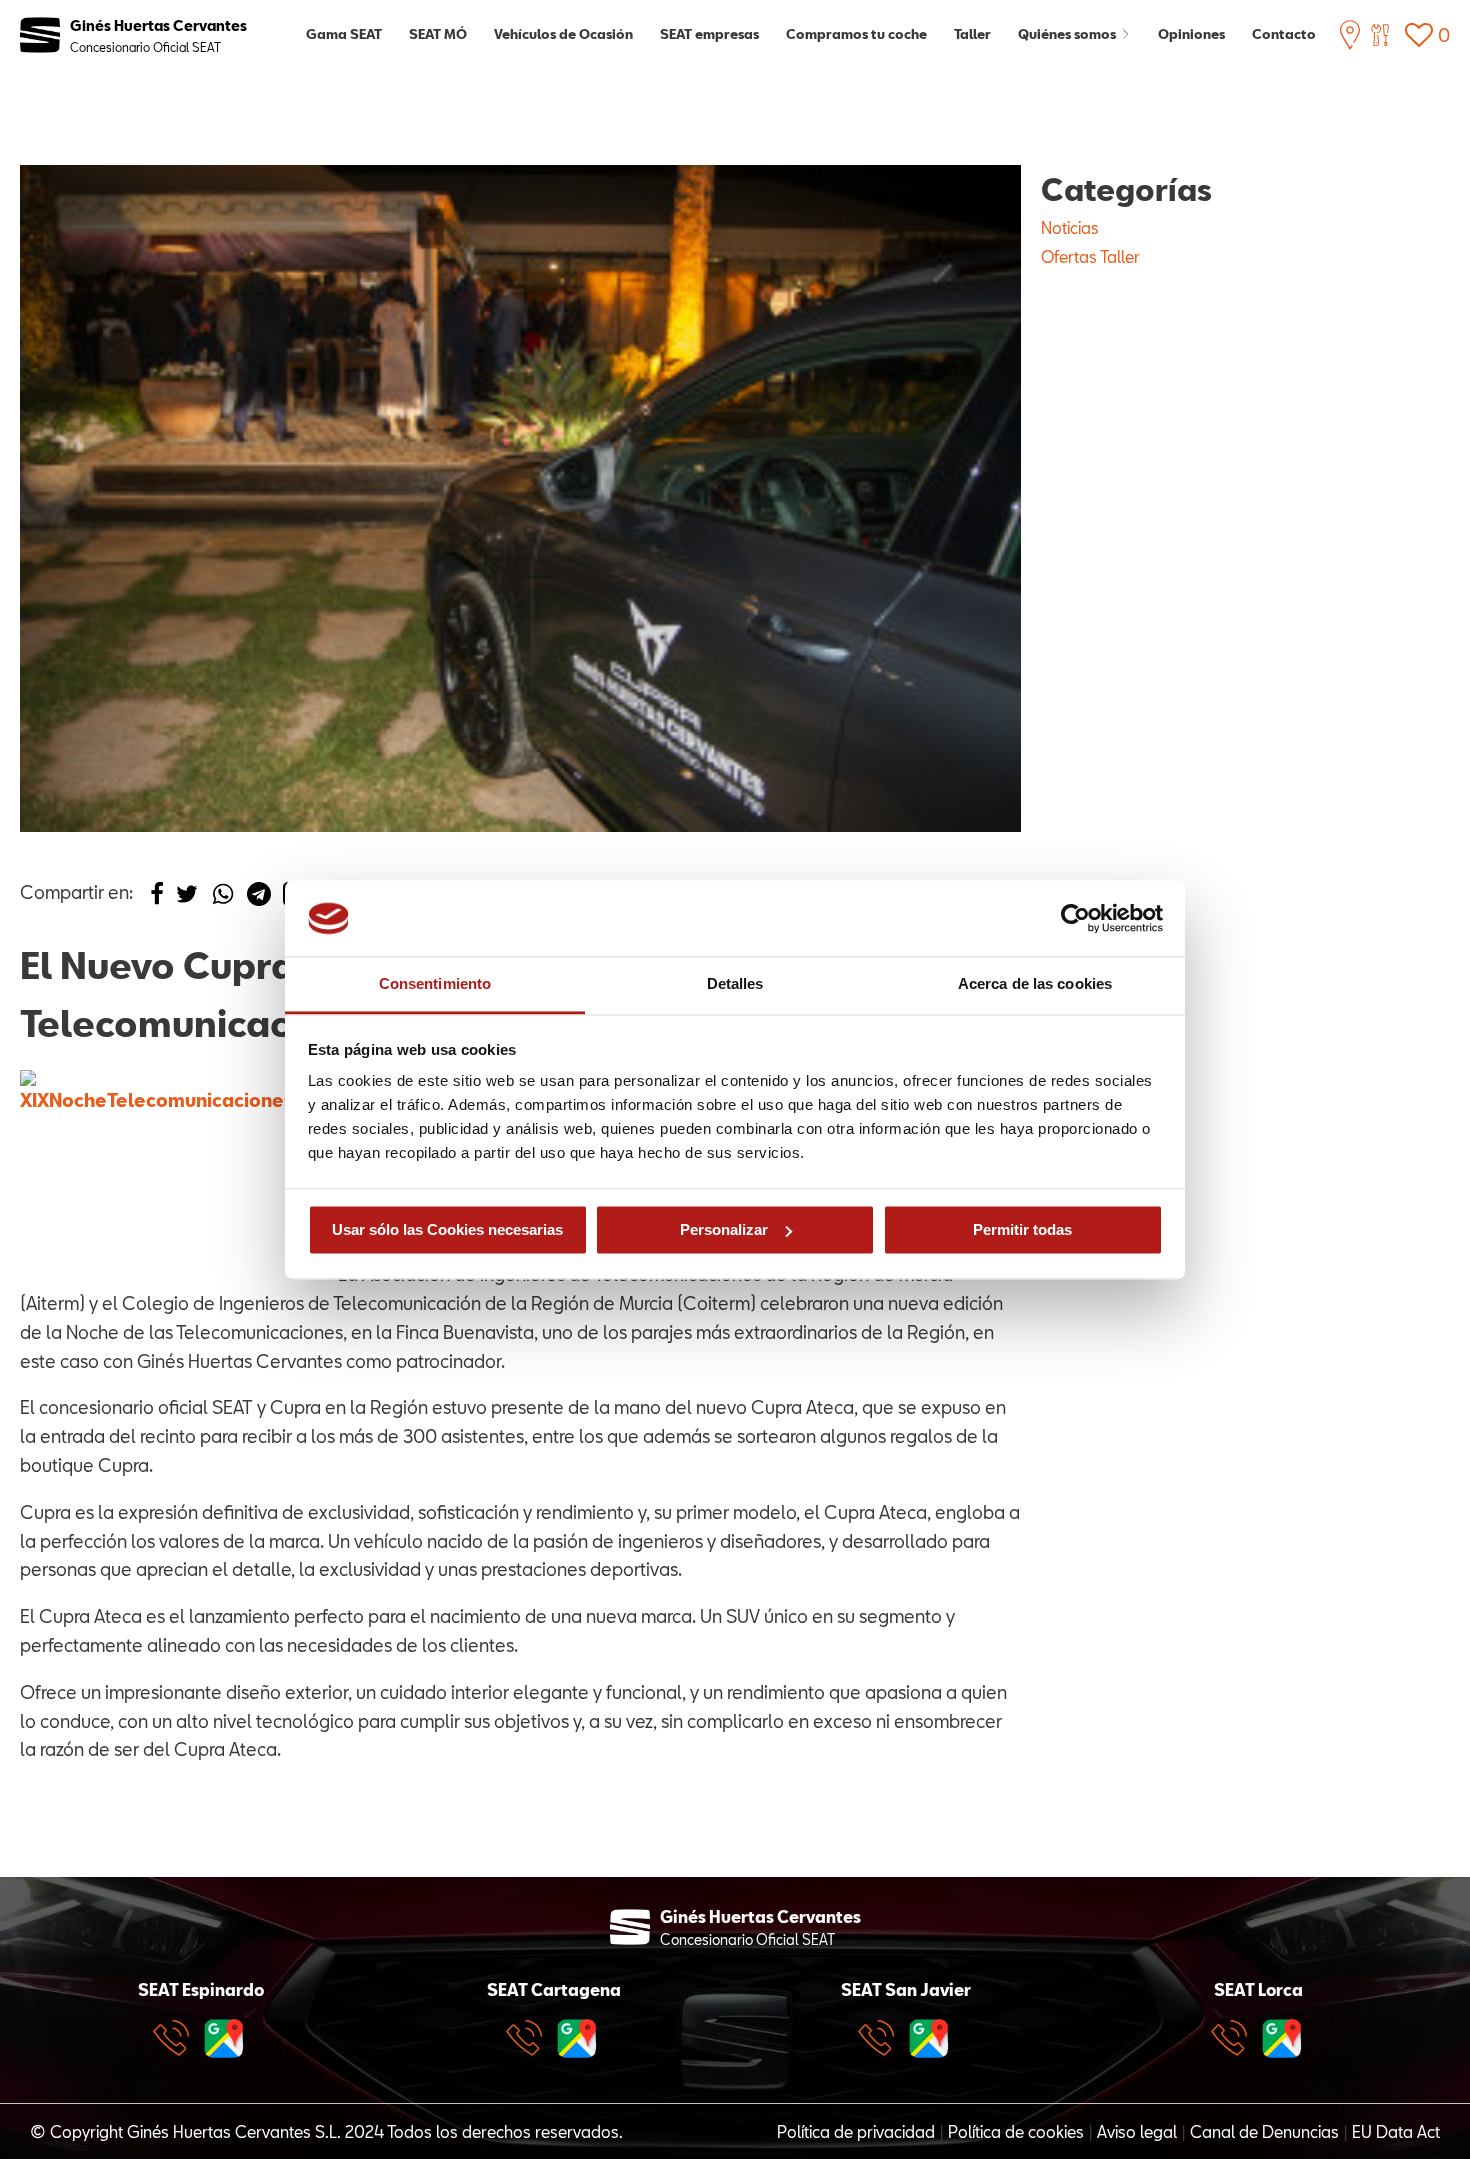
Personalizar (724, 1229)
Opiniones (1191, 34)
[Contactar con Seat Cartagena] (529, 2038)
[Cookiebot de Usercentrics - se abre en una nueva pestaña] (1075, 918)
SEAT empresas (709, 34)
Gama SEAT (344, 34)
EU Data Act (1396, 2131)
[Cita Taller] (1380, 35)
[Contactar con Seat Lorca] (1234, 2038)
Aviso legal (1137, 2131)
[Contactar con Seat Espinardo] (176, 2038)
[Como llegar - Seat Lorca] (1282, 2038)
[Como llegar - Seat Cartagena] (577, 2038)
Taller (972, 34)
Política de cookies (1016, 2131)
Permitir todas (1022, 1229)
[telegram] (259, 899)
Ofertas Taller (1090, 256)
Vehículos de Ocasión (563, 34)
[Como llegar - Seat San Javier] (929, 2038)
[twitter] (187, 899)
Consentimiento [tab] (435, 984)
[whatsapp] (223, 899)
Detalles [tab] (735, 984)
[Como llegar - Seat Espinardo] (224, 2038)
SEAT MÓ (438, 34)
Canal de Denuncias (1264, 2131)
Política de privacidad (856, 2131)
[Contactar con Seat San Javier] (881, 2038)
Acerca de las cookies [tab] (1035, 984)
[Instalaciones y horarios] (1350, 35)
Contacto (1284, 34)
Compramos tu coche (856, 34)
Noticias (1070, 227)
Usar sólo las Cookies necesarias (447, 1229)
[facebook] (157, 899)
